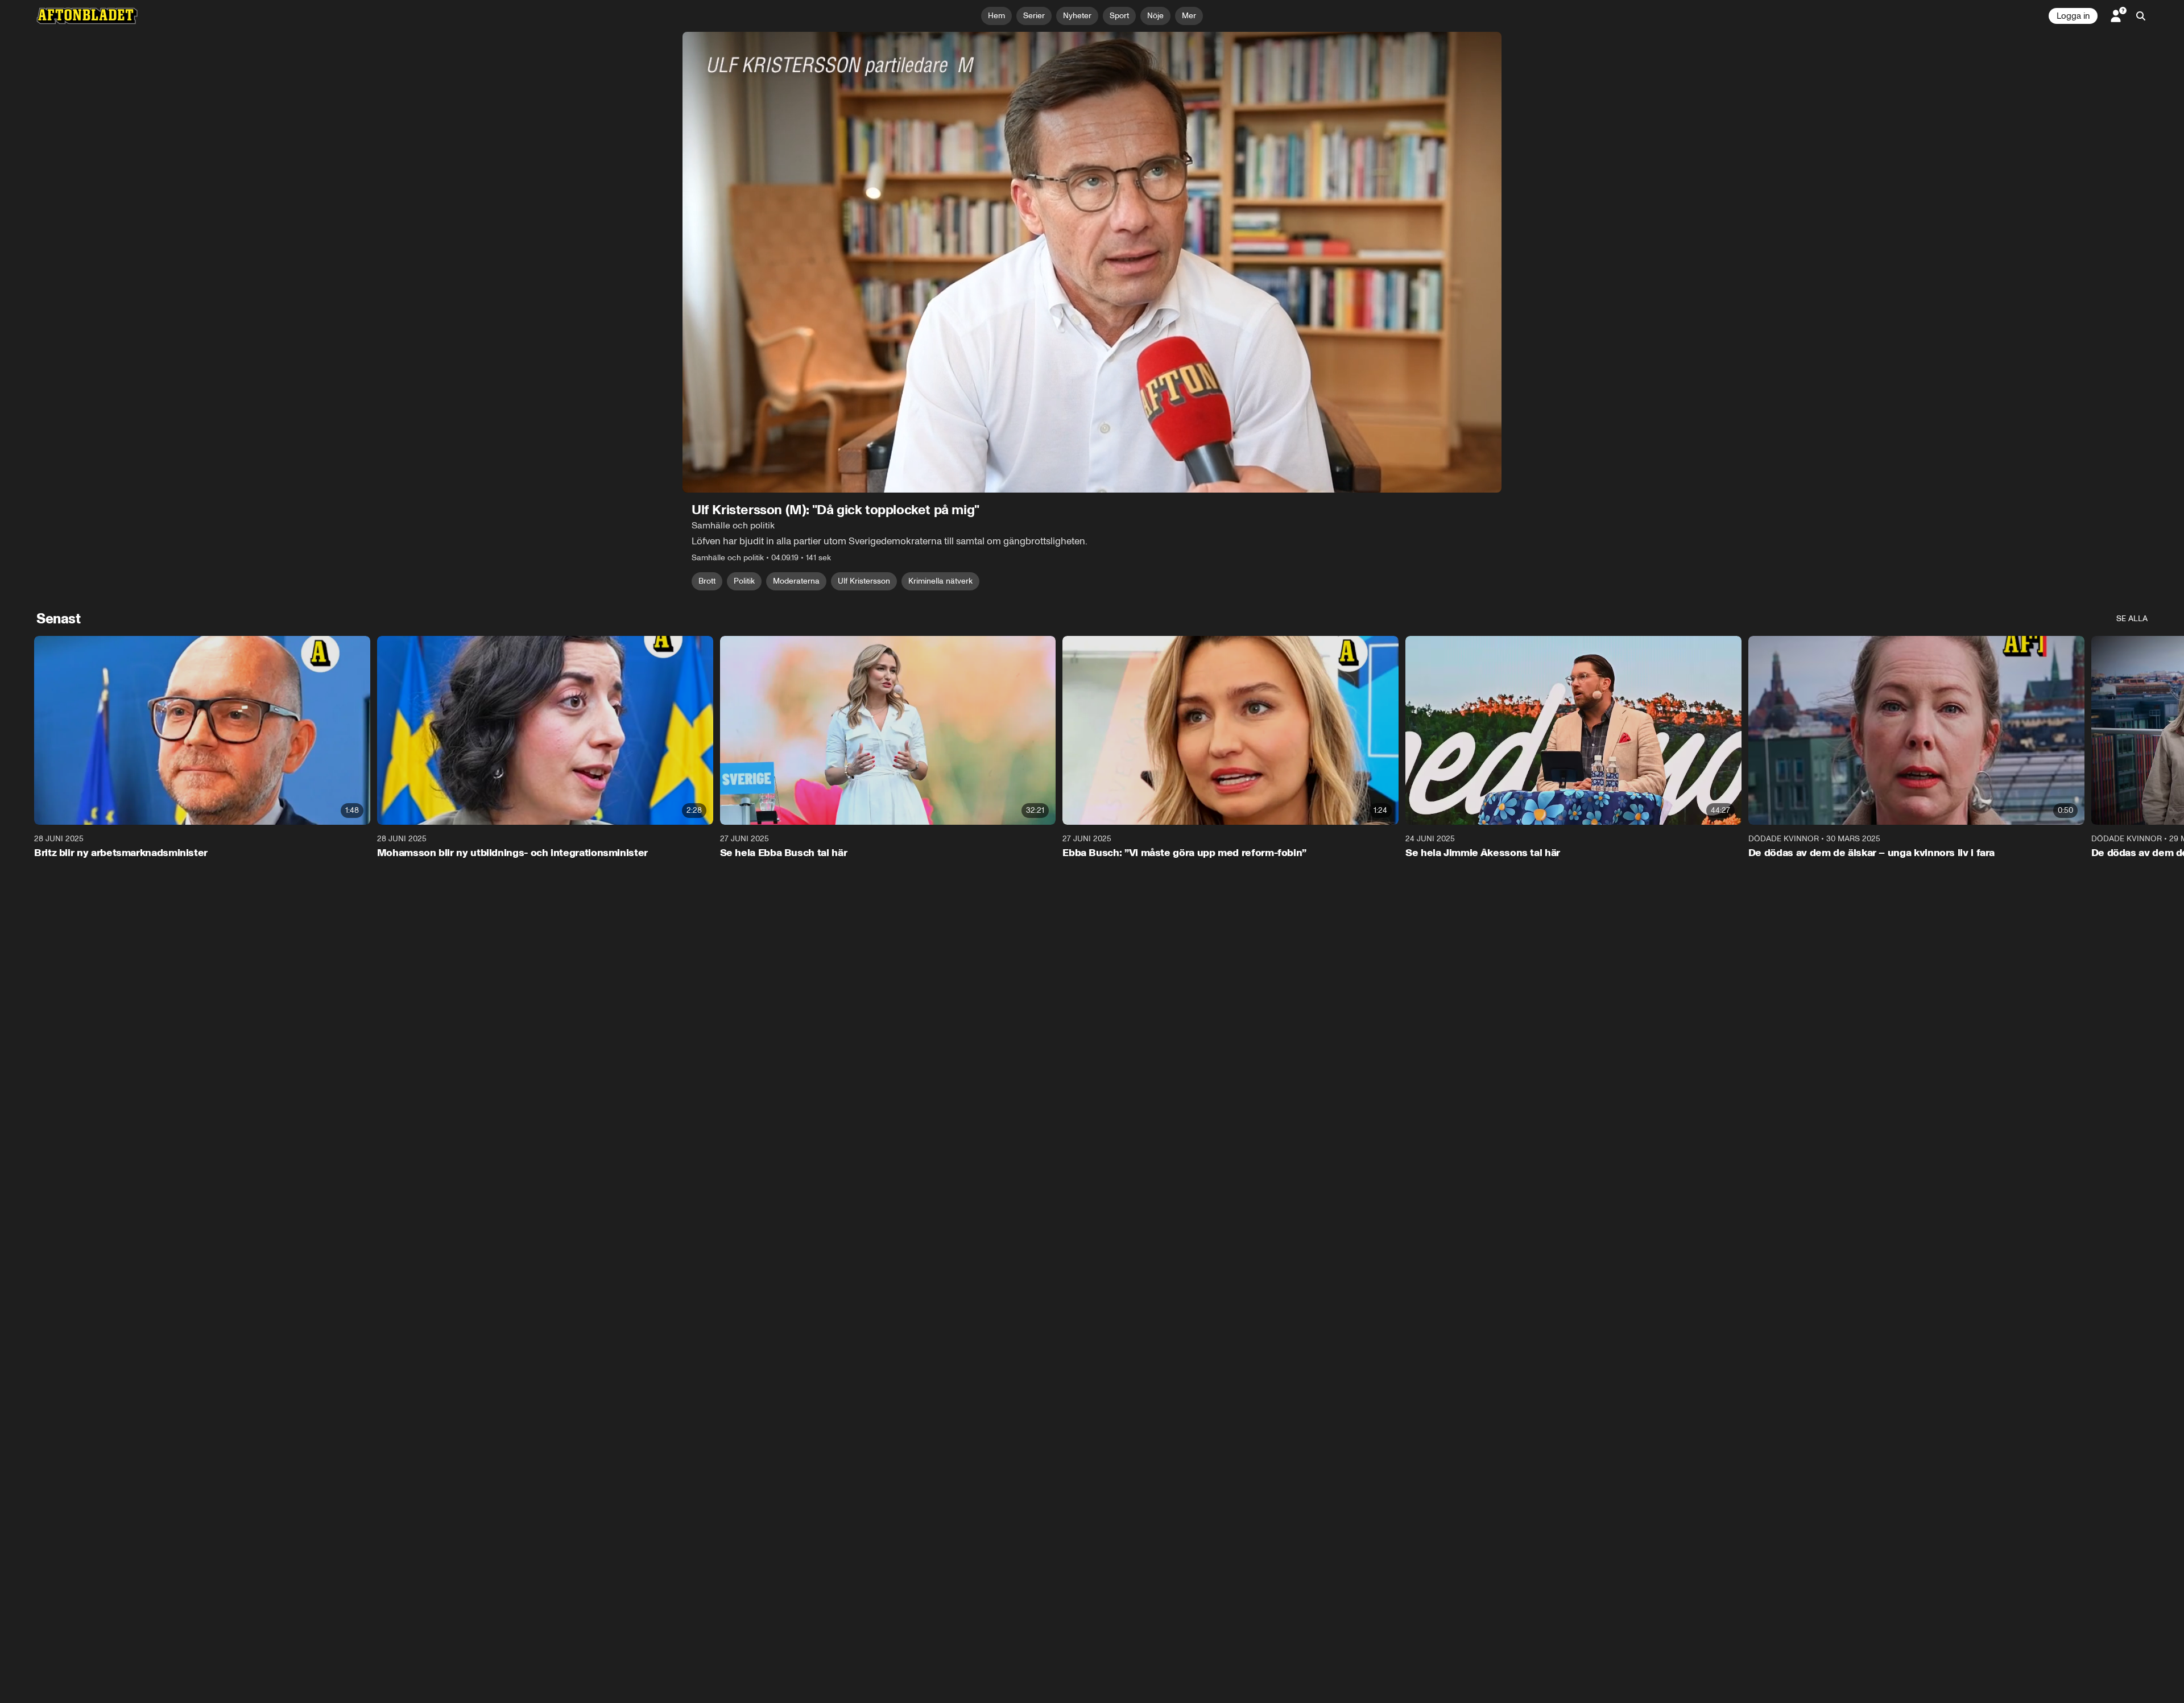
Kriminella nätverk (940, 581)
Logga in (2073, 16)
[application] (1092, 262)
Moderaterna (796, 581)
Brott (707, 581)
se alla (2132, 619)
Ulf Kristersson (864, 581)
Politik (744, 581)
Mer (1189, 16)
